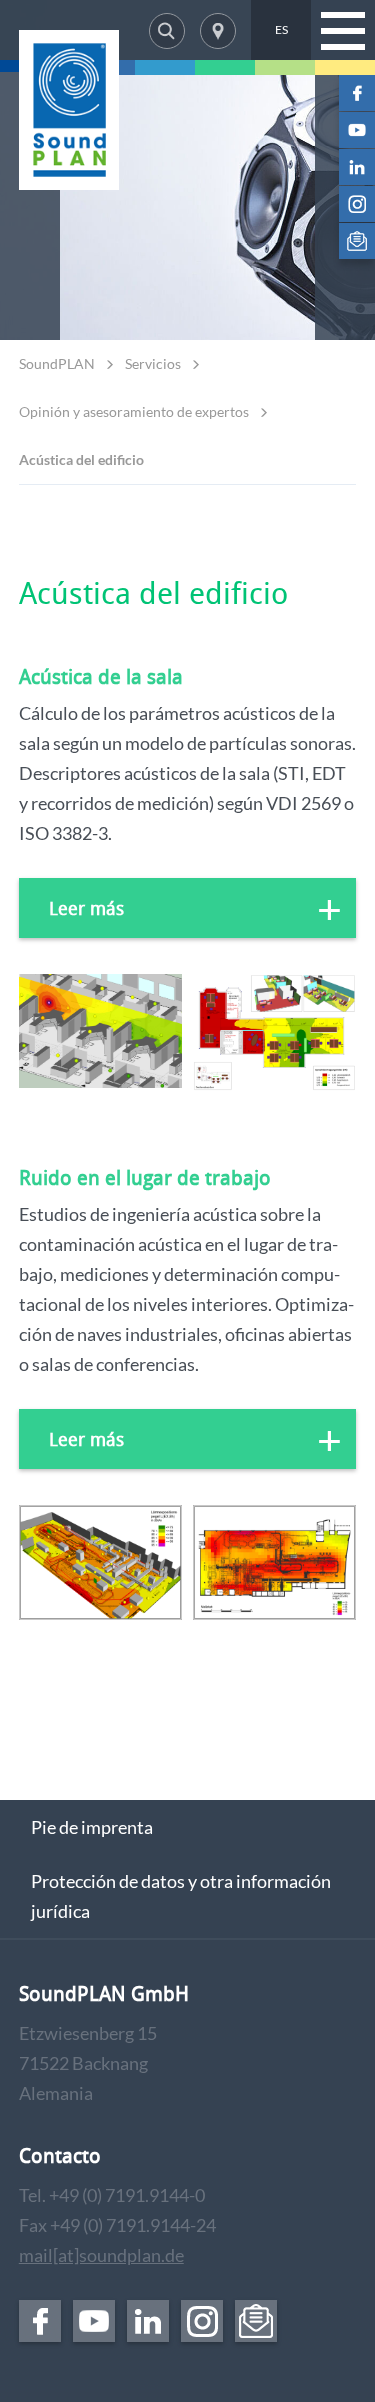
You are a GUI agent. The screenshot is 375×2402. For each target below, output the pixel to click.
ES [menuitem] (281, 29)
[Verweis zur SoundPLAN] (69, 110)
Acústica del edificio (81, 459)
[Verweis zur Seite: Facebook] (357, 93)
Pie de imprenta (92, 1827)
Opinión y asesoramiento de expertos (134, 411)
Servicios (153, 363)
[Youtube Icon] (357, 130)
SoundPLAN (57, 363)
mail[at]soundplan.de (101, 2255)
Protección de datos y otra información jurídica (181, 1896)
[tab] (188, 908)
